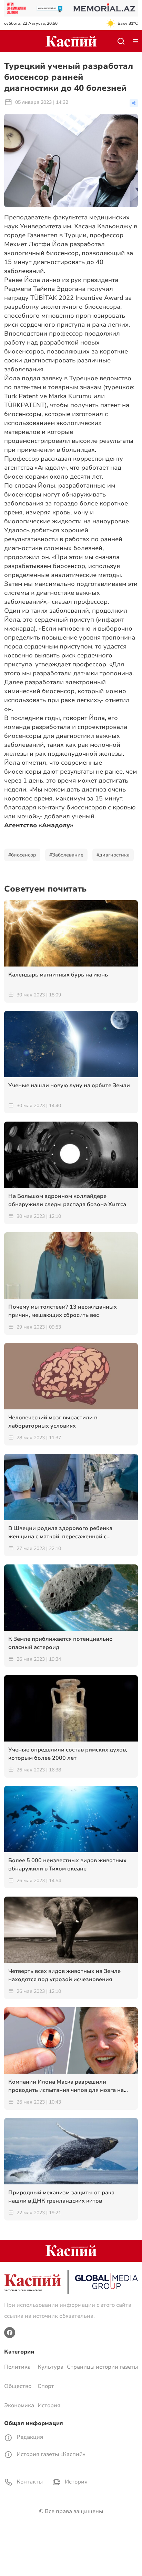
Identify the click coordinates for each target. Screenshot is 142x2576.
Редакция (29, 2437)
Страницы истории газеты (102, 2367)
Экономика (19, 2405)
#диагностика (113, 855)
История (49, 2405)
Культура (50, 2367)
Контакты (29, 2482)
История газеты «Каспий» (50, 2454)
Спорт (46, 2386)
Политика (17, 2367)
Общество (18, 2386)
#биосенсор (22, 855)
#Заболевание (66, 855)
